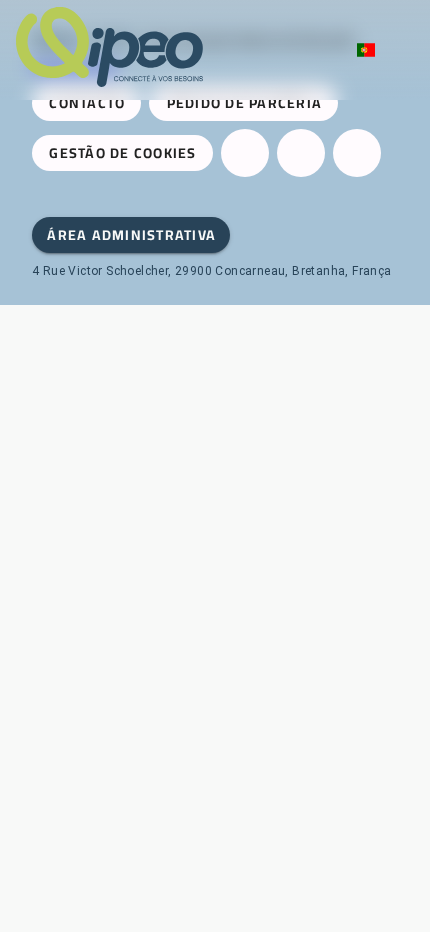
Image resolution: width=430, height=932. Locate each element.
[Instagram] (301, 153)
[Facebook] (245, 153)
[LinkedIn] (357, 153)
